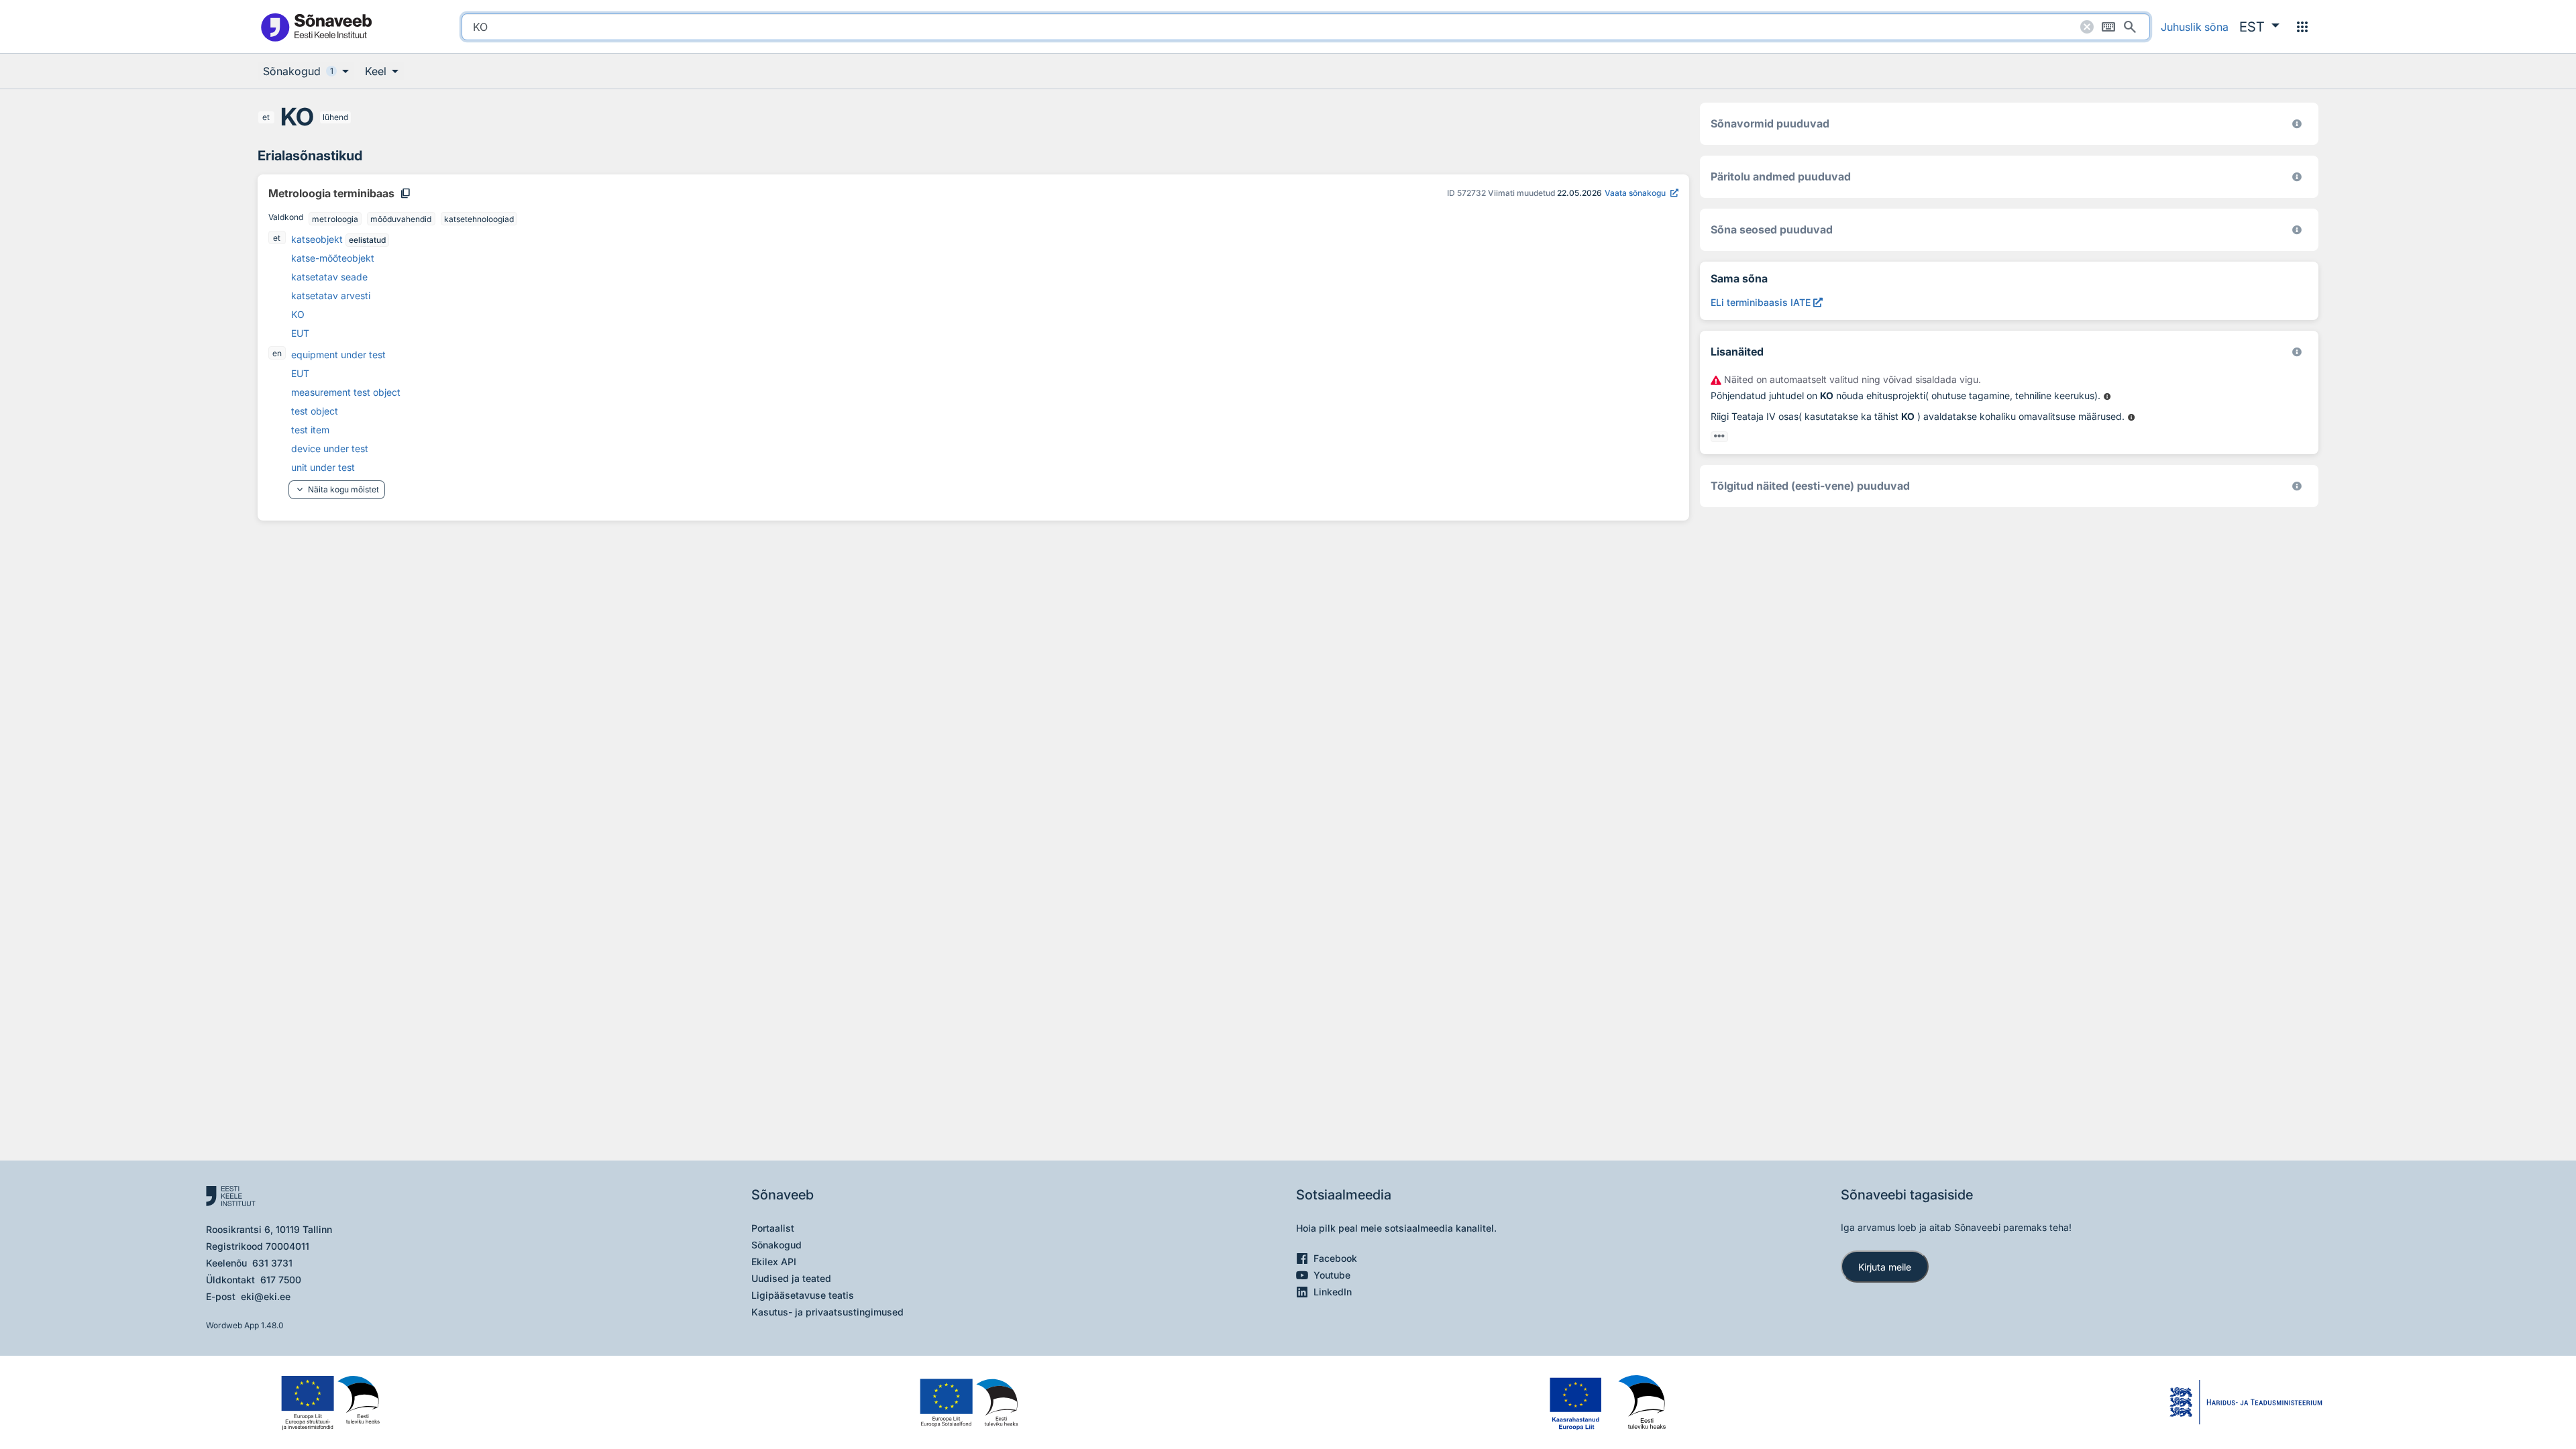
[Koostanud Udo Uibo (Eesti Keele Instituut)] (2297, 177)
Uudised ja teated (791, 1278)
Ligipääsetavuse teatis (803, 1295)
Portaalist (773, 1228)
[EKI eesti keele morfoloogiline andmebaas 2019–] (2297, 124)
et (266, 117)
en (277, 353)
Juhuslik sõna (2195, 27)
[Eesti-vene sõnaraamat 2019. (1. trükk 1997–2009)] (2297, 486)
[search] (1306, 27)
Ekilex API (774, 1262)
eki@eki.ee (266, 1296)
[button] (2259, 27)
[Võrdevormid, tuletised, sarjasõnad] (2297, 230)
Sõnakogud (776, 1245)
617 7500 (281, 1280)
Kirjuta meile (1885, 1267)
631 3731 (272, 1263)
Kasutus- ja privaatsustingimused (827, 1312)
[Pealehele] (316, 26)
